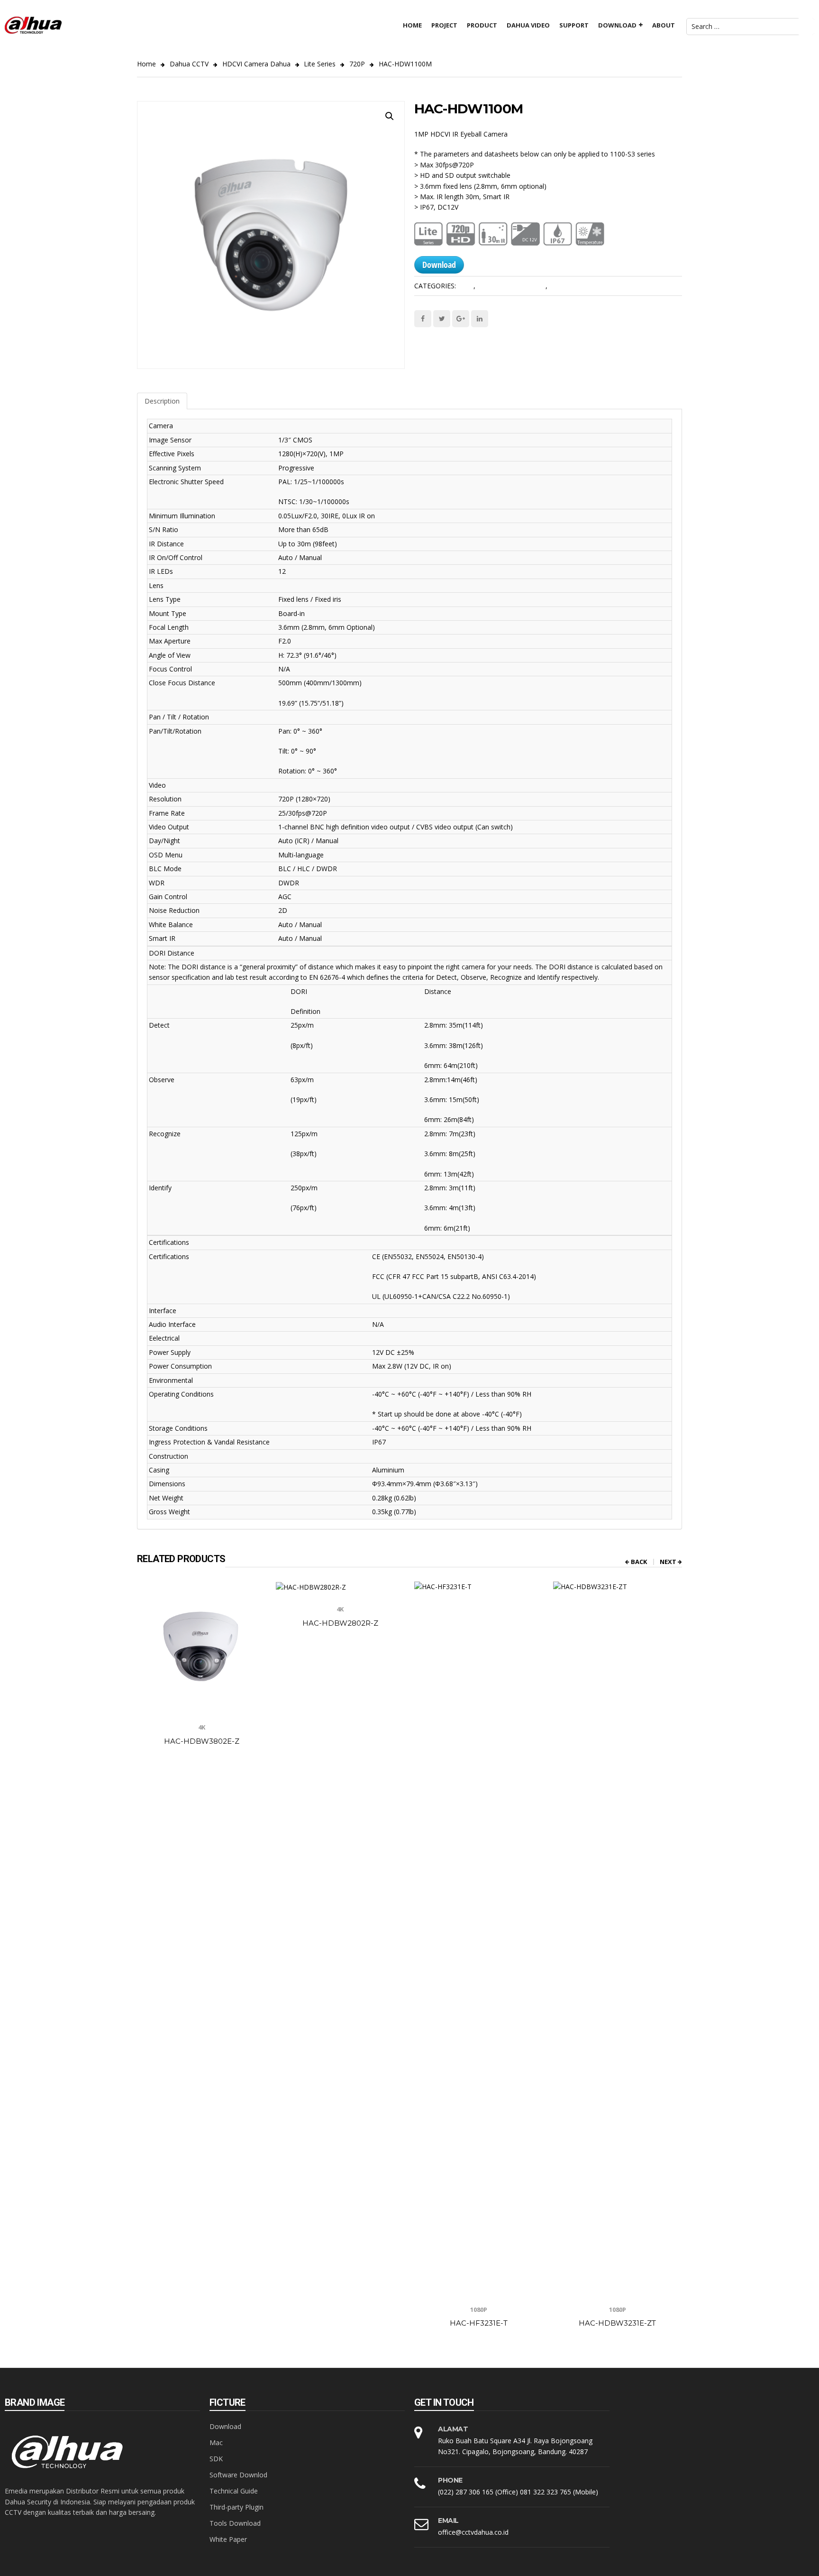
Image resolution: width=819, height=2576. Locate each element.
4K (202, 1727)
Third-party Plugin (237, 2507)
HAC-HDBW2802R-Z (340, 1623)
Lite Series (320, 64)
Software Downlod (238, 2475)
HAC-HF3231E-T (479, 2323)
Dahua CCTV (189, 64)
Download (439, 265)
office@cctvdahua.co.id (473, 2532)
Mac (216, 2443)
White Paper (228, 2539)
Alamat (453, 2429)
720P (357, 64)
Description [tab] (162, 401)
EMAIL (448, 2521)
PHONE (450, 2480)
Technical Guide (234, 2491)
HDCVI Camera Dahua (256, 64)
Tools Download (235, 2523)
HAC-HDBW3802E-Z (202, 1741)
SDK (216, 2459)
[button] (390, 116)
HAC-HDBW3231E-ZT (617, 2323)
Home (146, 64)
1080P (479, 2309)
